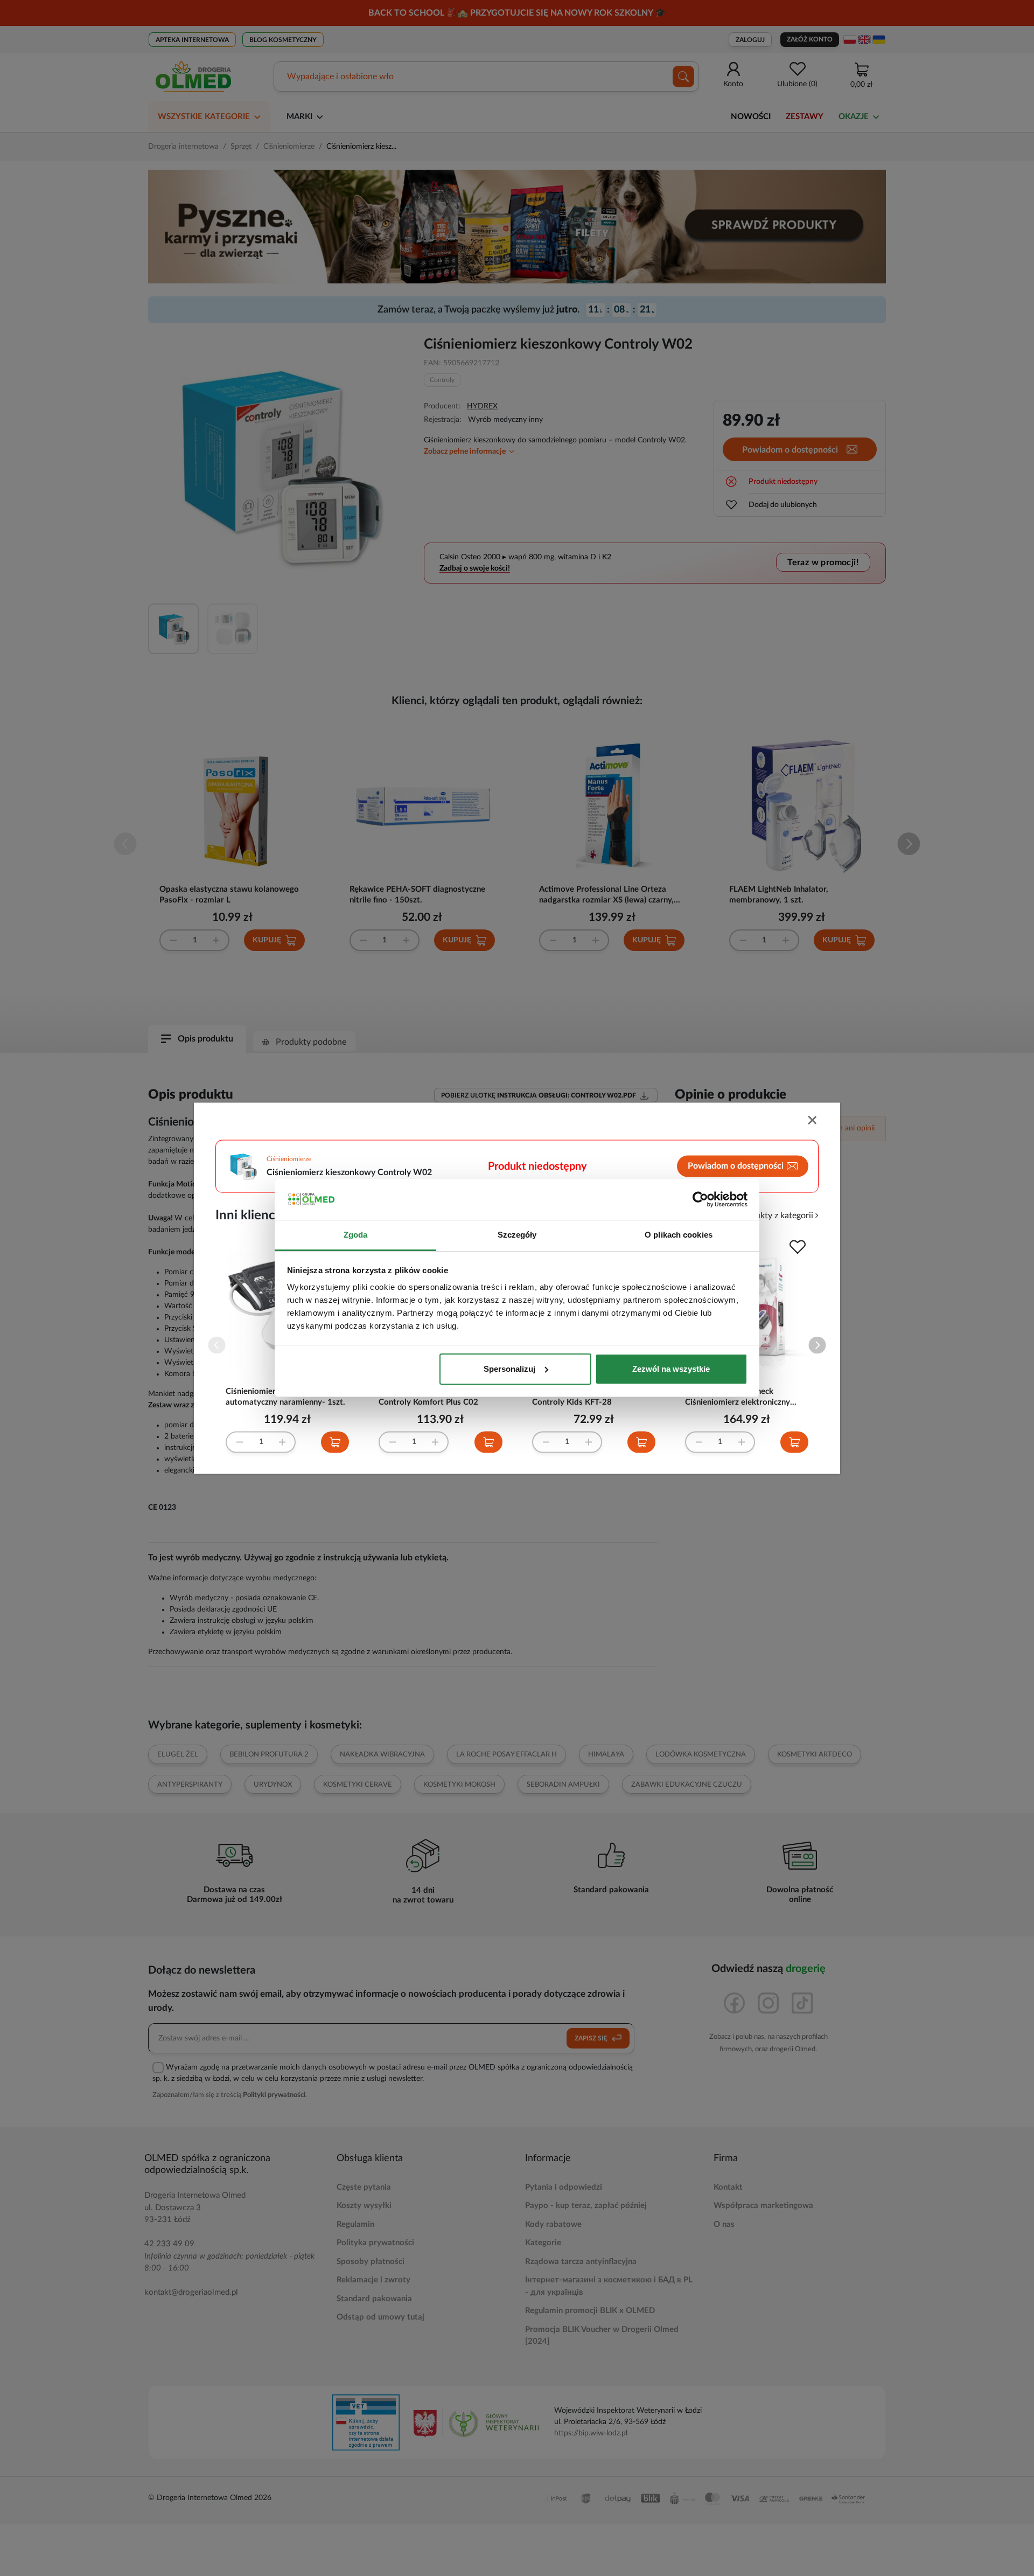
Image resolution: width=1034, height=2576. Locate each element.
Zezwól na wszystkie (671, 1369)
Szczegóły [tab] (517, 1235)
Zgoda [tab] (356, 1235)
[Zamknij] (813, 1121)
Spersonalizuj (509, 1369)
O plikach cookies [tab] (679, 1235)
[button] (817, 1345)
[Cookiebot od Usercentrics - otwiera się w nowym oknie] (700, 1199)
